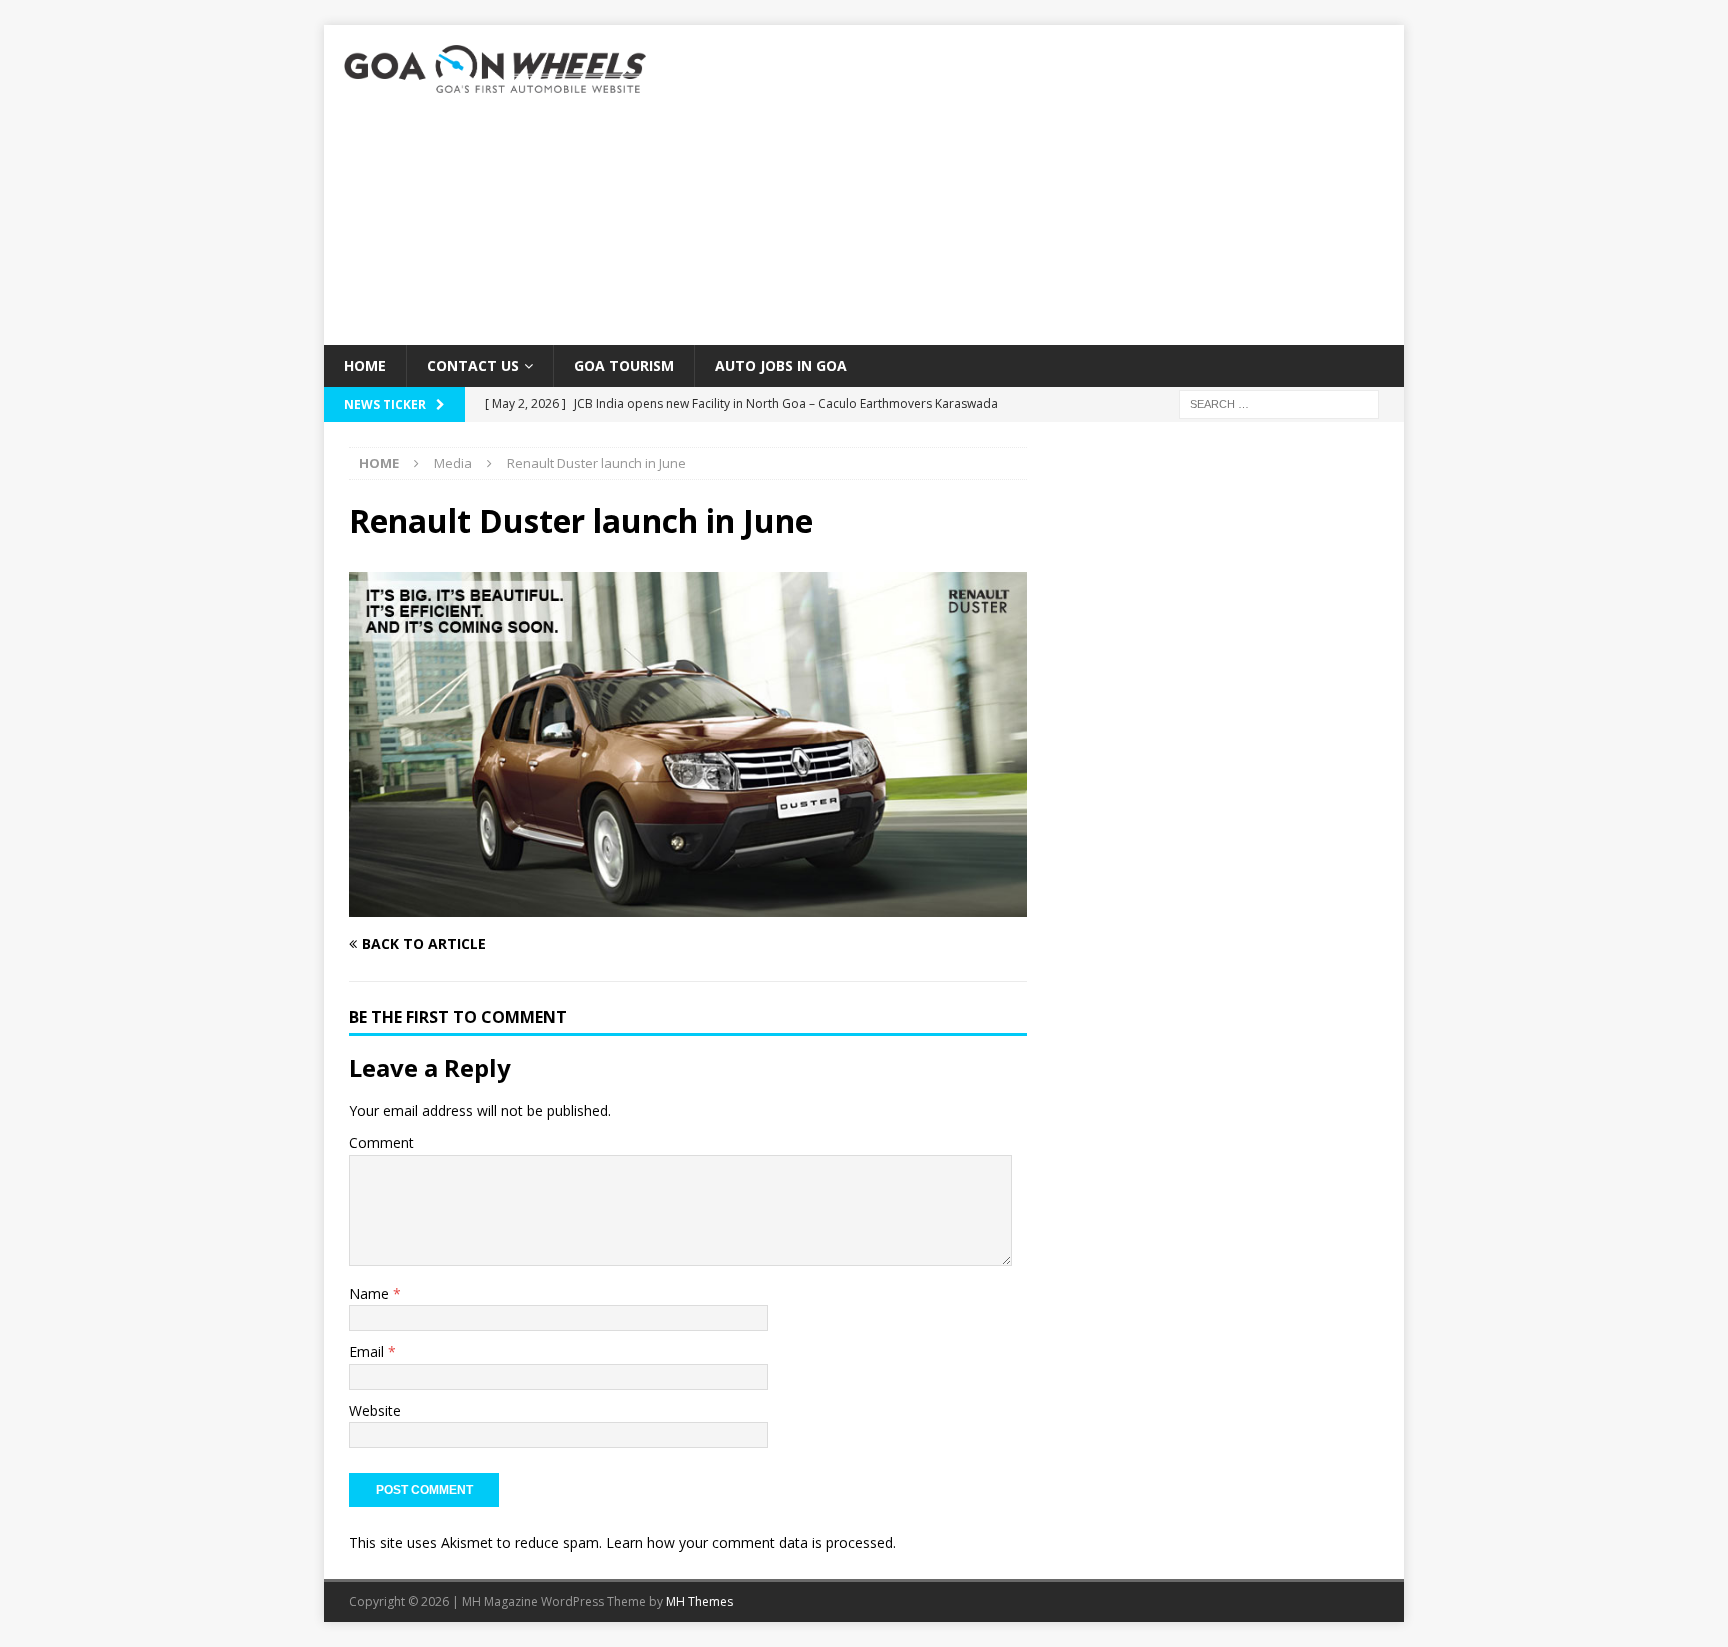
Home (365, 365)
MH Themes (699, 1601)
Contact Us (473, 365)
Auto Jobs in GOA (781, 365)
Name (371, 1293)
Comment (381, 1142)
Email (368, 1351)
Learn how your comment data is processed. (751, 1542)
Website (375, 1410)
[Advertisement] (1038, 185)
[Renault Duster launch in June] (688, 905)
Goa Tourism (624, 365)
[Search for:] (1279, 403)
